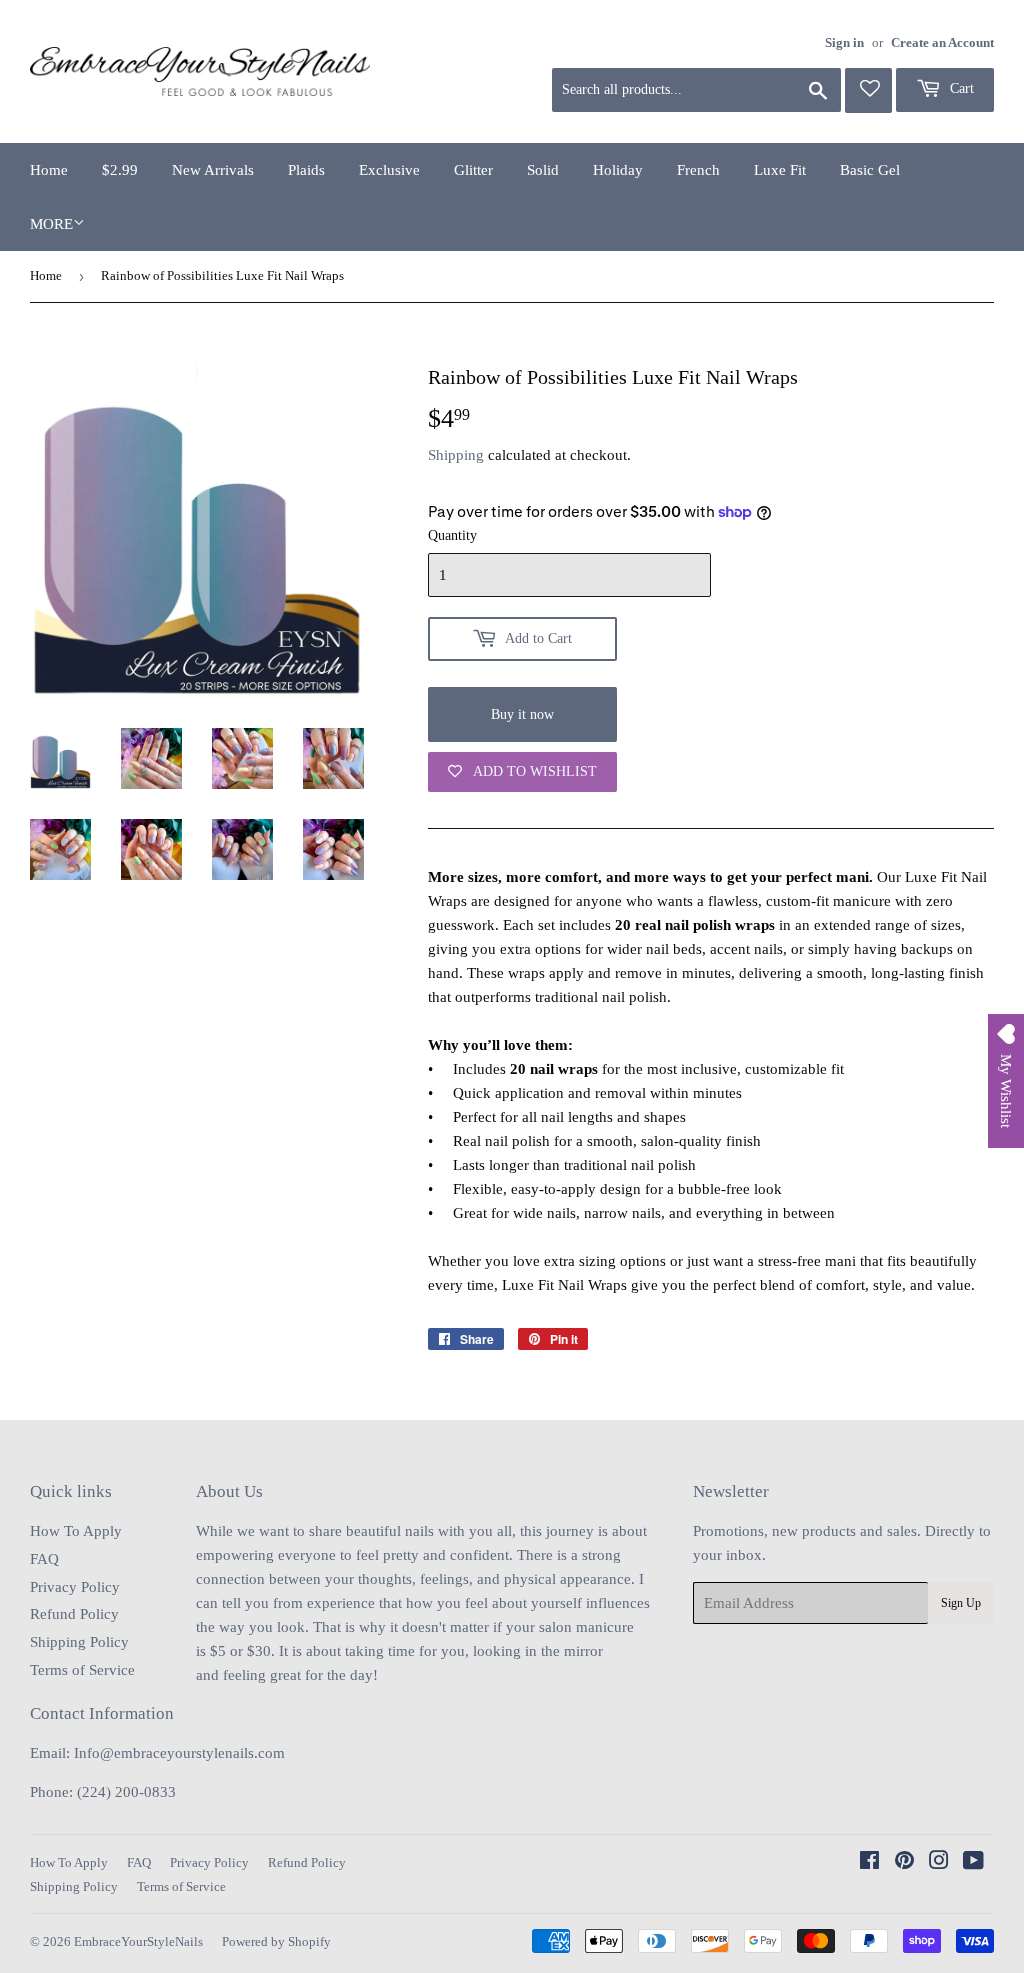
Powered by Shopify (276, 1941)
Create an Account (942, 43)
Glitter (473, 170)
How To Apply (76, 1531)
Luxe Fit (780, 170)
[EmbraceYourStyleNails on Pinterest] (904, 1863)
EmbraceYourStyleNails (138, 1941)
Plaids (306, 170)
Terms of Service (82, 1670)
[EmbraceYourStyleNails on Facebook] (869, 1863)
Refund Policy (74, 1614)
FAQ (44, 1559)
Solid (543, 170)
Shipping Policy (79, 1642)
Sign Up (961, 1603)
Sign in (844, 43)
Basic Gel (870, 170)
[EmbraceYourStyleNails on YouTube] (973, 1863)
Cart (960, 88)
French (698, 170)
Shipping (456, 455)
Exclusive (389, 170)
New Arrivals (213, 170)
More (51, 224)
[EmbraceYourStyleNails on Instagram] (939, 1863)
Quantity (452, 535)
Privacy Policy (75, 1587)
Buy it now (522, 714)
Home (49, 170)
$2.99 (120, 170)
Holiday (618, 170)
